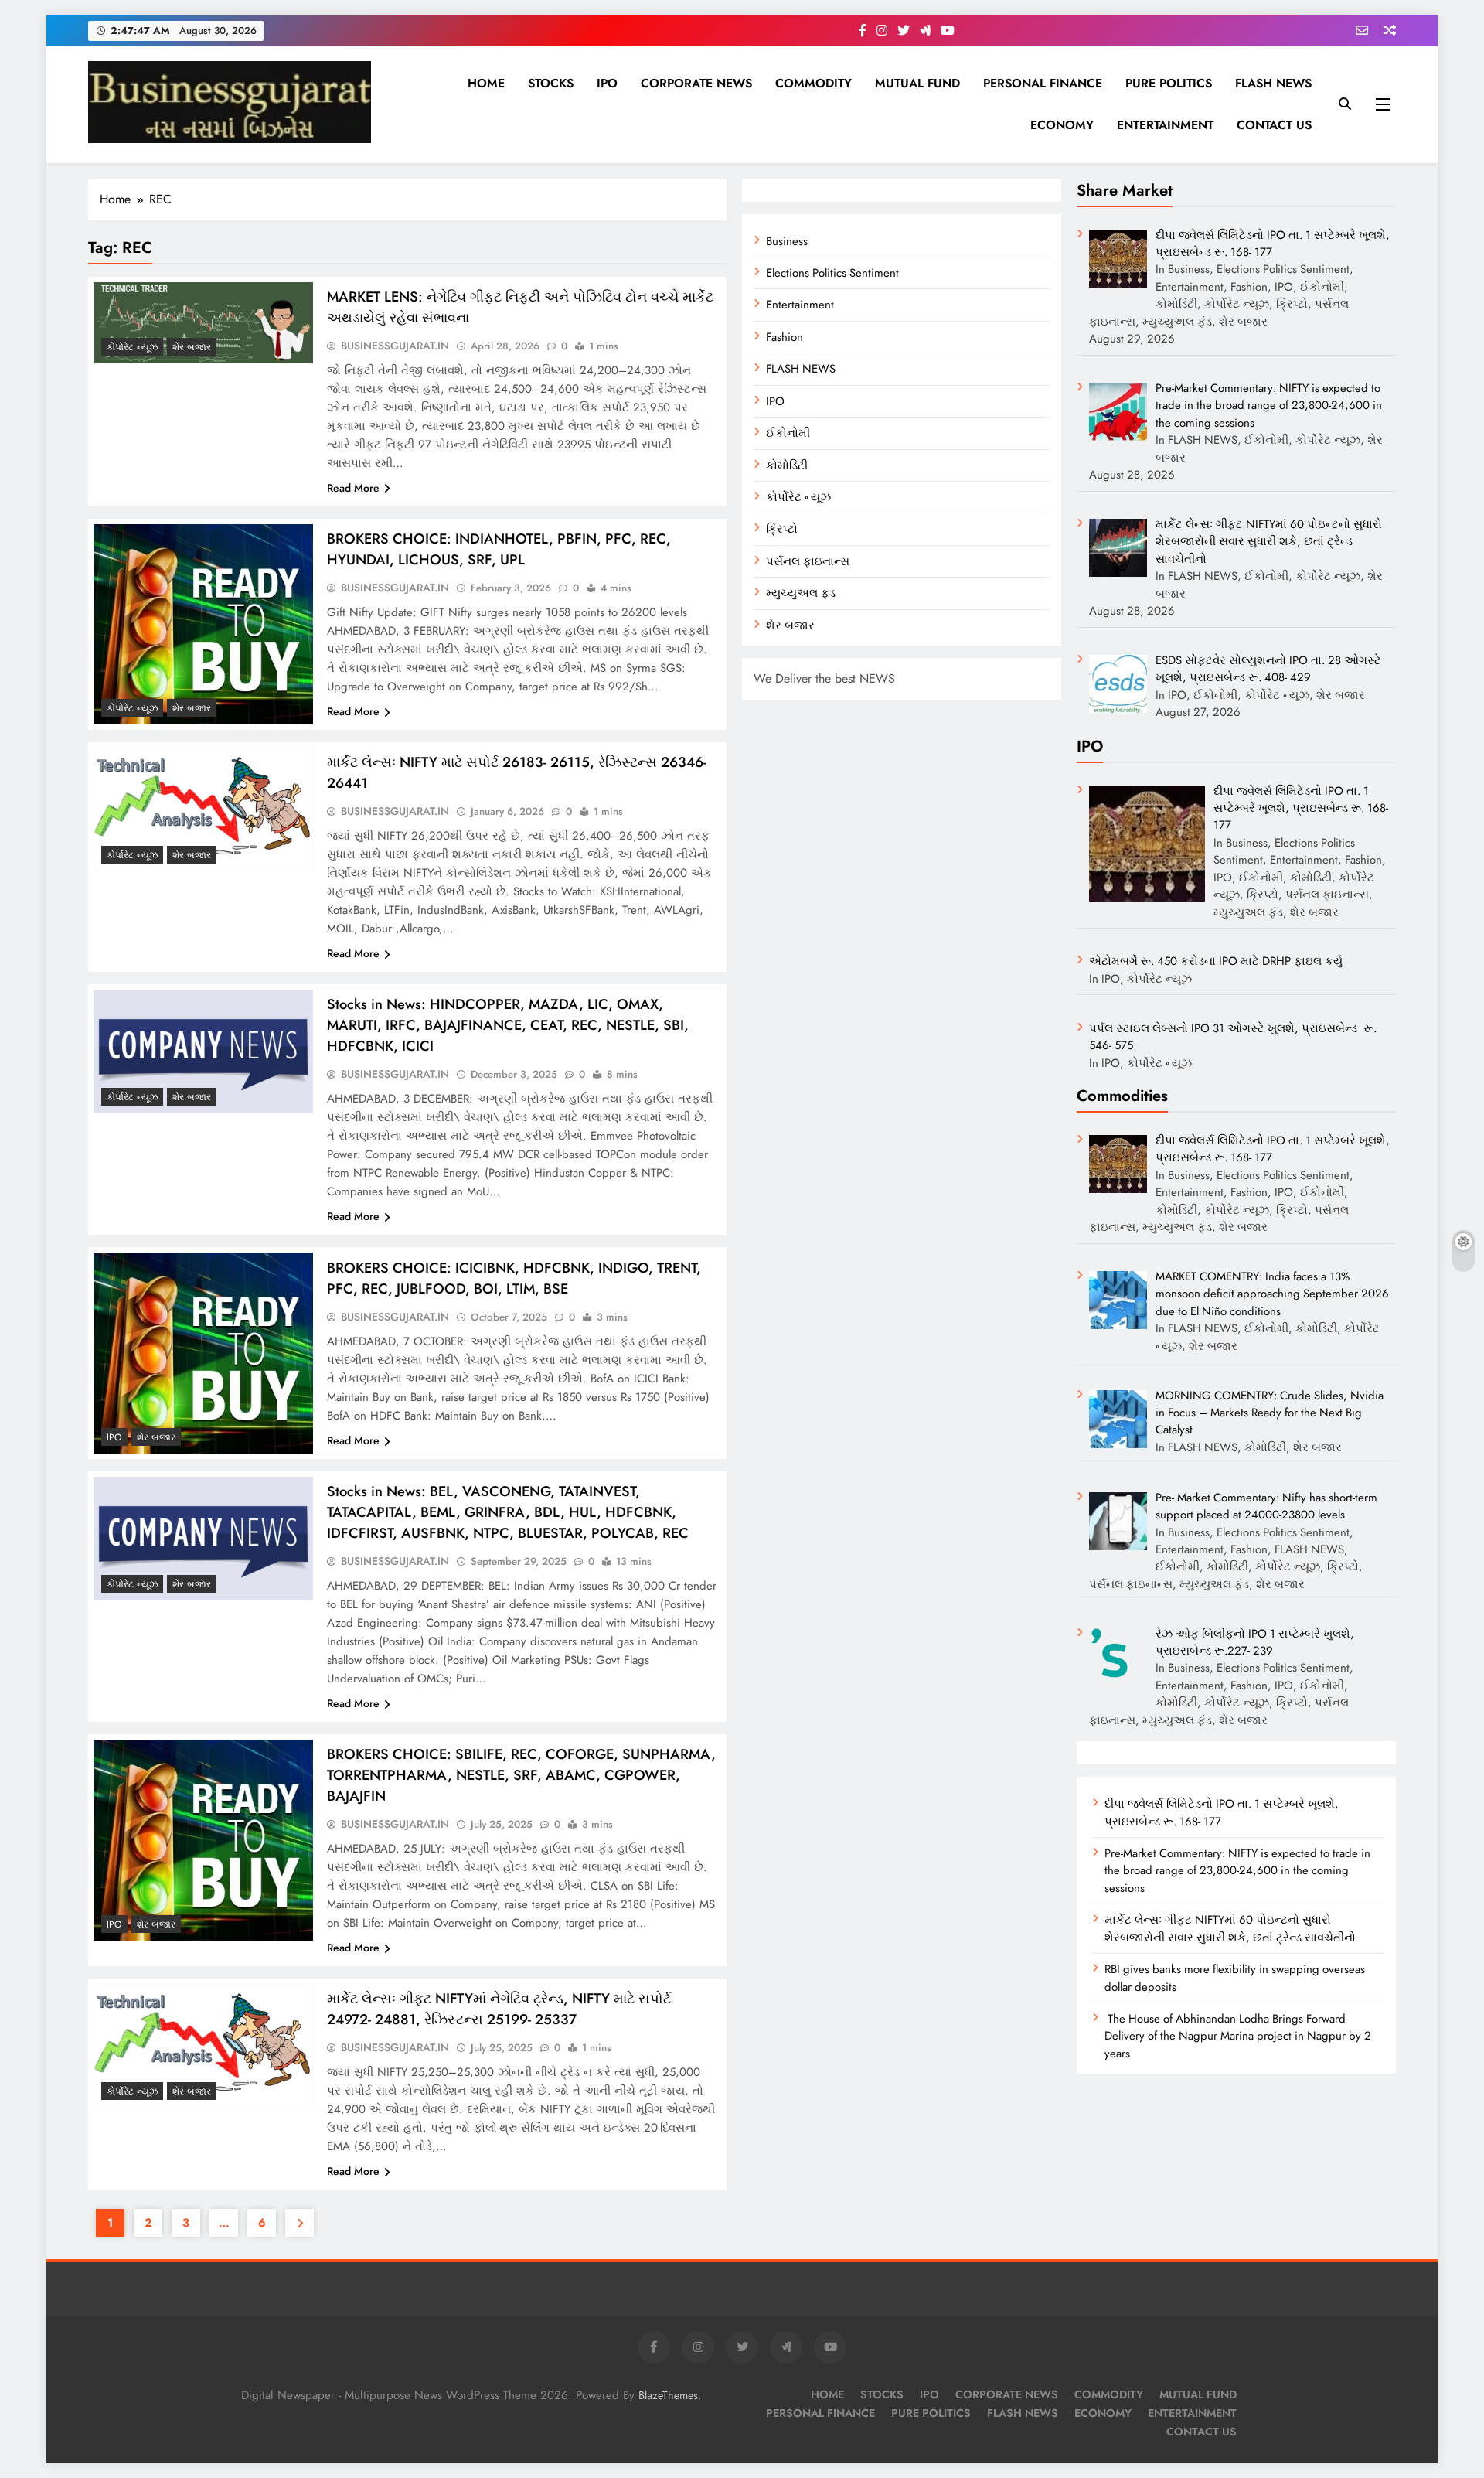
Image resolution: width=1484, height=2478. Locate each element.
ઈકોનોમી (788, 433)
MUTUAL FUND (917, 83)
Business (787, 241)
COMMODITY (813, 83)
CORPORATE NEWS (696, 83)
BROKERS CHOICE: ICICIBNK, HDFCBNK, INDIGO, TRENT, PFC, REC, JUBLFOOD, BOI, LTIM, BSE (514, 1278)
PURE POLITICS (1169, 83)
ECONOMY (1062, 125)
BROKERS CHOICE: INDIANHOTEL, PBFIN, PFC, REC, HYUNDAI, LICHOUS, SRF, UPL (499, 549)
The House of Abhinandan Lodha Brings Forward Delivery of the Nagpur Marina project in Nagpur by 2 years (1238, 2036)
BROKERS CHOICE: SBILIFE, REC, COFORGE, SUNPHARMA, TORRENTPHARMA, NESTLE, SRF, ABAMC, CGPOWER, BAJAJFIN (521, 1775)
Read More (353, 488)
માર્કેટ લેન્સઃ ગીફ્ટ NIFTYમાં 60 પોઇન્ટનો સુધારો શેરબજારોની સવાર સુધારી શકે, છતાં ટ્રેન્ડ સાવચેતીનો (1230, 1928)
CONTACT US (1274, 125)
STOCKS (551, 83)
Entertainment (800, 305)
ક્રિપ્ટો (782, 529)
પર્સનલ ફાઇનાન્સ (808, 561)
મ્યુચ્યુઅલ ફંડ (801, 593)
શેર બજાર (790, 625)
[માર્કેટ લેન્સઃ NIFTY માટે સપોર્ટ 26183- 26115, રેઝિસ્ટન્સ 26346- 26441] (203, 809)
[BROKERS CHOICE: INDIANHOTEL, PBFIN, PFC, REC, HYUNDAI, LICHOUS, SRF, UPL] (203, 625)
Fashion (785, 337)
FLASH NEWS (1273, 83)
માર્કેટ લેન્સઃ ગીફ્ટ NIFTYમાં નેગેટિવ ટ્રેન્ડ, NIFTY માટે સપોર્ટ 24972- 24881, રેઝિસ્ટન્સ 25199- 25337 (499, 2009)
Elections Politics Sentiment (832, 273)
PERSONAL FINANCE (1043, 83)
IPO (607, 83)
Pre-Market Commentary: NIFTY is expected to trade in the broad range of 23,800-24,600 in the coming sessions (1237, 1871)
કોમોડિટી (787, 465)
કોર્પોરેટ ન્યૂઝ (798, 497)
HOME (486, 83)
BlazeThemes (668, 2395)
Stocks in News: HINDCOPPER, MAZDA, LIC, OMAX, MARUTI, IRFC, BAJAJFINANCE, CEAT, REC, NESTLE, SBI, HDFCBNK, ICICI (508, 1025)
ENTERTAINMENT (1165, 125)
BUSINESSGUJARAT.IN (395, 346)
